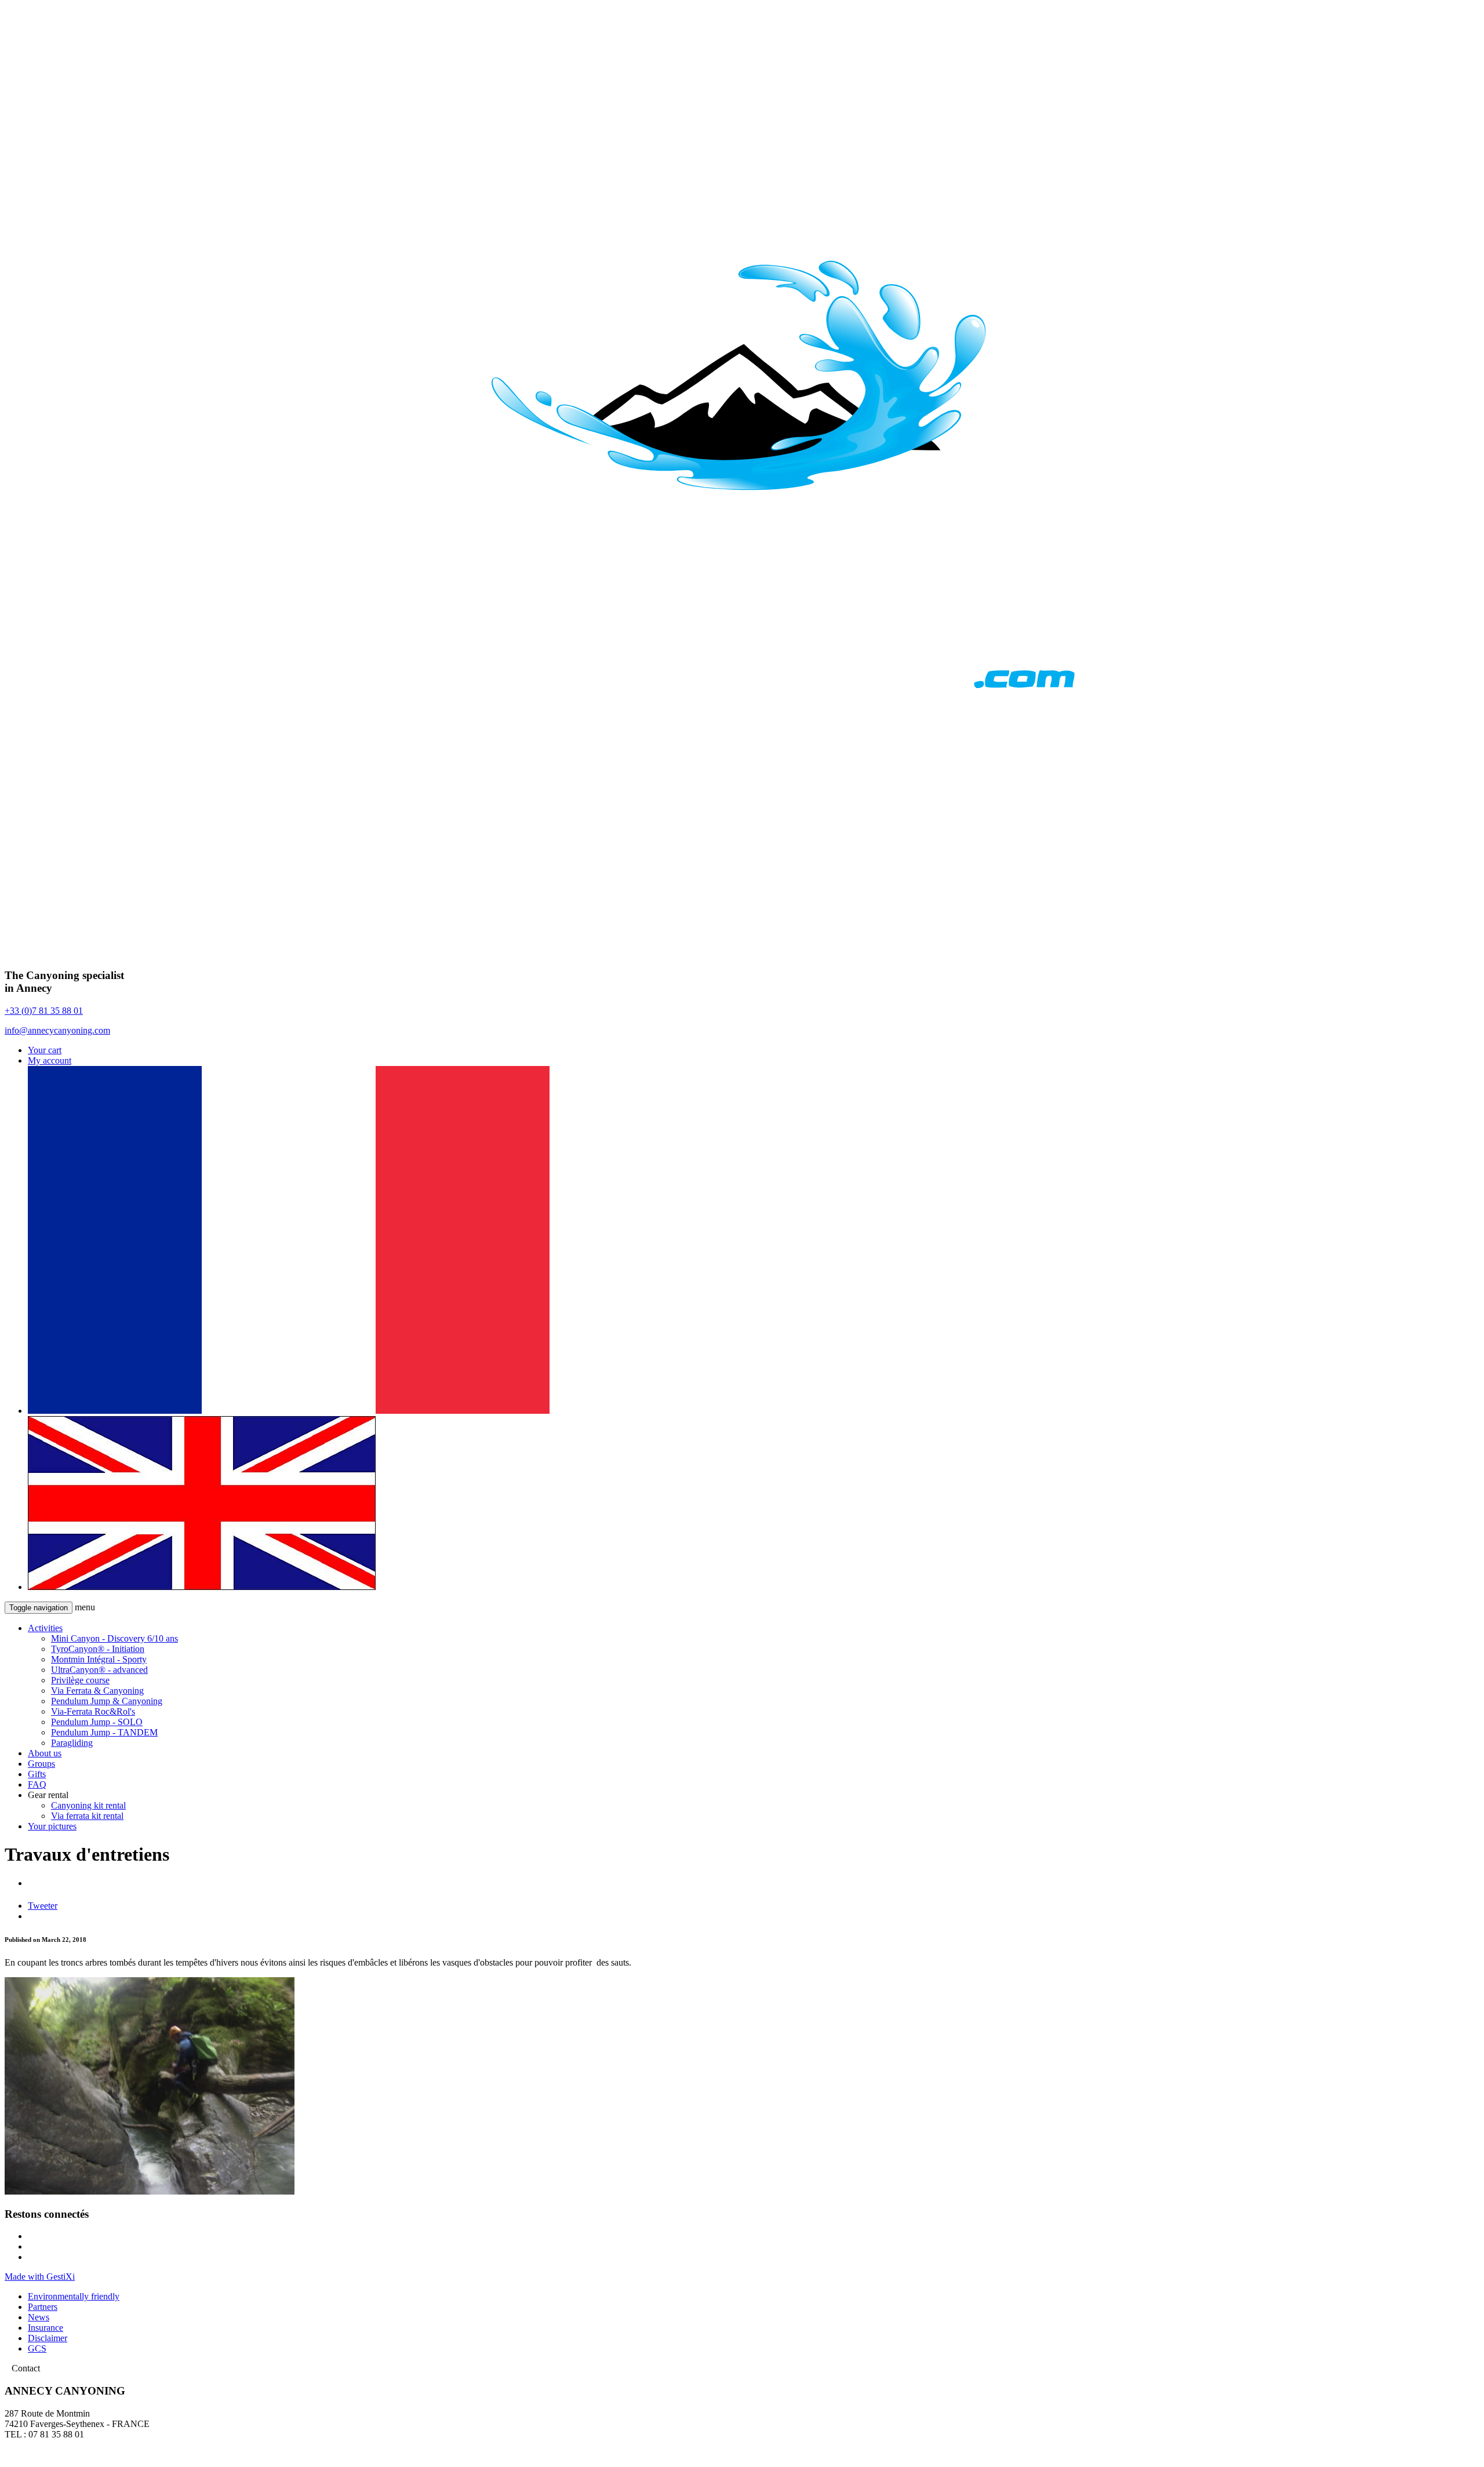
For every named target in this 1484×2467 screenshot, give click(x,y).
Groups (41, 1764)
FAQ (37, 1784)
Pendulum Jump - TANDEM (104, 1732)
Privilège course (80, 1680)
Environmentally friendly (74, 2296)
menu (85, 1607)
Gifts (37, 1774)
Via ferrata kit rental (87, 1816)
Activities (45, 1628)
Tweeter (43, 1906)
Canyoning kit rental (88, 1805)
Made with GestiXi (40, 2277)
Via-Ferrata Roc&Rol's (93, 1711)
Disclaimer (48, 2338)
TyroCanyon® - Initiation (98, 1649)
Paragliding (72, 1743)
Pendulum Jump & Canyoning (107, 1701)
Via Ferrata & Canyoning (97, 1691)
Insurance (46, 2328)
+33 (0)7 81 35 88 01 (44, 1011)
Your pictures (52, 1826)
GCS (37, 2348)
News (39, 2317)
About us (45, 1753)
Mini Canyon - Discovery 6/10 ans (114, 1638)
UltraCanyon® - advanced (99, 1670)
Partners (43, 2307)
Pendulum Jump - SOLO (97, 1722)
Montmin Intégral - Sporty (99, 1659)
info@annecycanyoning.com (57, 1030)
